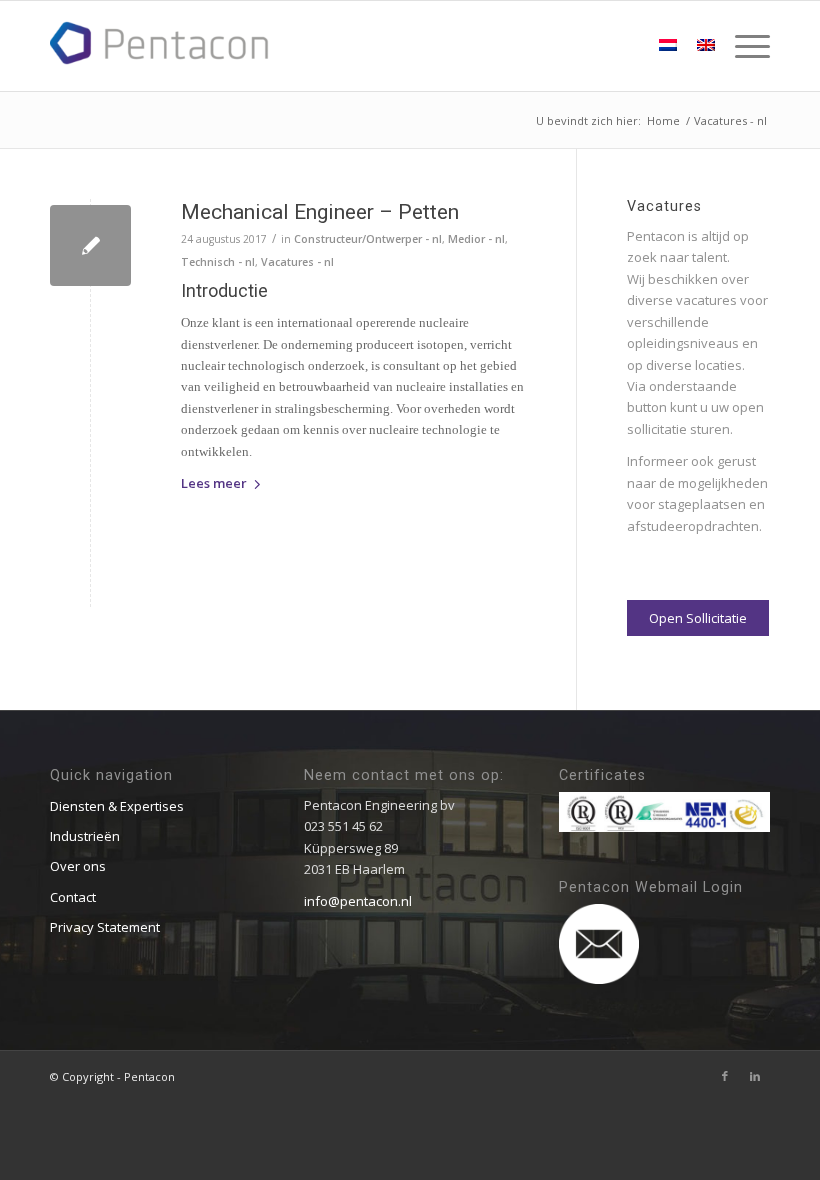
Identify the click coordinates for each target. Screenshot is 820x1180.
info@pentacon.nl (358, 901)
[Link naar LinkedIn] (755, 1076)
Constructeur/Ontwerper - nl (368, 239)
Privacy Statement (105, 927)
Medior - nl (476, 239)
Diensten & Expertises (117, 806)
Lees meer (214, 483)
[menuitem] (742, 46)
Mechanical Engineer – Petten (320, 212)
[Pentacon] (160, 43)
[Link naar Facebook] (725, 1076)
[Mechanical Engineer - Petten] (90, 245)
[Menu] (742, 46)
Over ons (78, 866)
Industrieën (85, 836)
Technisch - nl (218, 262)
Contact (73, 897)
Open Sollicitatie (698, 618)
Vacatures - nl (297, 262)
